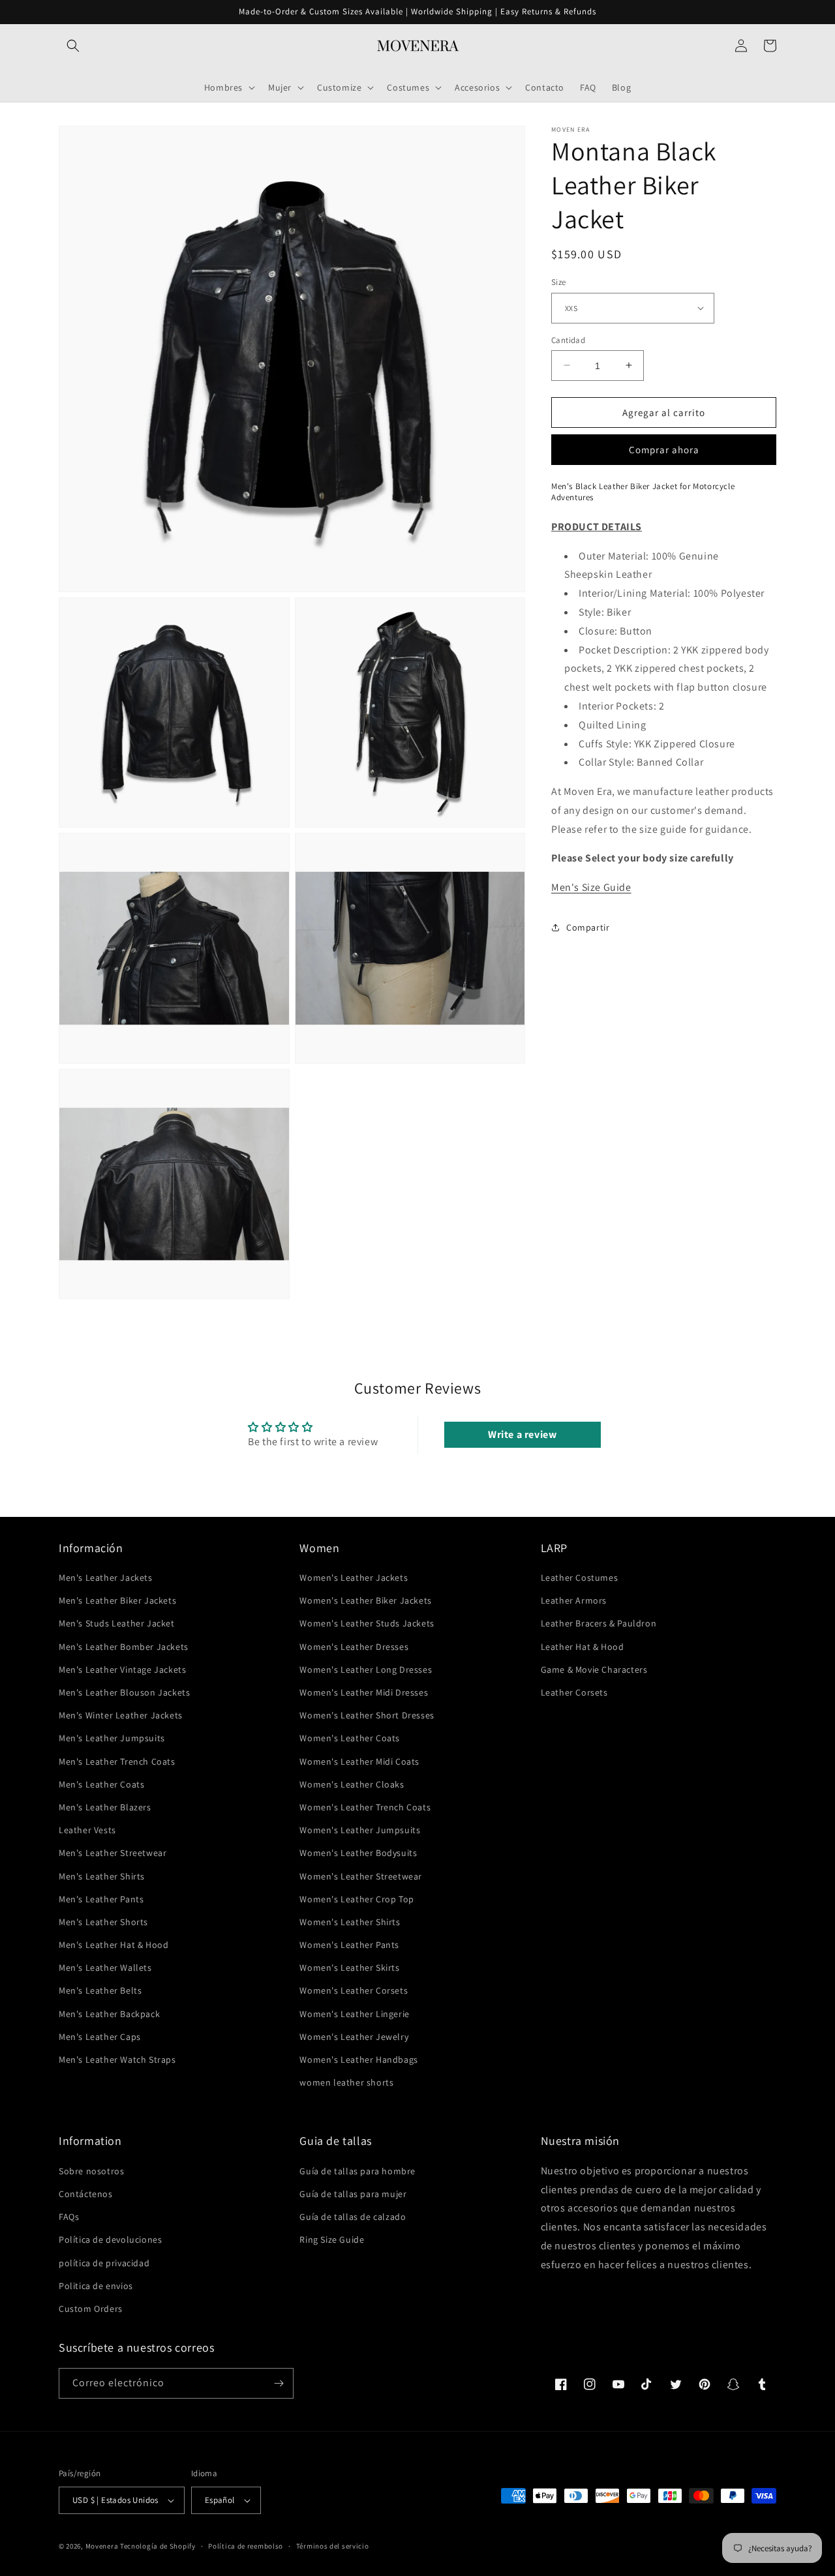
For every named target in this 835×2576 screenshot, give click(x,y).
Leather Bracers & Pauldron (599, 1623)
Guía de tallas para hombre (357, 2171)
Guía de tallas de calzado (353, 2217)
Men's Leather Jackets (106, 1578)
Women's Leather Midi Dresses (364, 1692)
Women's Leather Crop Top (357, 1899)
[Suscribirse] (279, 2383)
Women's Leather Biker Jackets (365, 1600)
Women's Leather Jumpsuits (360, 1830)
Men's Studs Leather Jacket (117, 1623)
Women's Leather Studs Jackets (367, 1623)
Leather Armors (574, 1600)
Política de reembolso (246, 2546)
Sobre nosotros (91, 2171)
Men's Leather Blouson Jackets (124, 1692)
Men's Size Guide (591, 887)
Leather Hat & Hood (583, 1647)
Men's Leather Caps (100, 2037)
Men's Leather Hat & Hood (114, 1945)
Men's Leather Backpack (109, 2014)
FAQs (69, 2217)
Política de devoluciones (110, 2239)
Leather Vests (87, 1830)
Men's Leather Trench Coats (117, 1761)
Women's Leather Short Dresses (367, 1715)
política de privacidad (104, 2263)
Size (559, 282)
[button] (73, 46)
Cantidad (568, 339)
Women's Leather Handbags (358, 2059)
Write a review (522, 1434)
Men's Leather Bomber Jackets (124, 1647)
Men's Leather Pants (101, 1899)
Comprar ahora (664, 450)
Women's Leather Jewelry (354, 2037)
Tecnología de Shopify (158, 2546)
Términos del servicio (333, 2546)
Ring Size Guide (332, 2239)
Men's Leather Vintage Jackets (122, 1670)
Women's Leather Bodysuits (358, 1853)
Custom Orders (91, 2309)
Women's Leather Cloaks (352, 1784)
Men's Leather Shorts (103, 1922)
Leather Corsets (574, 1692)
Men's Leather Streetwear (113, 1853)
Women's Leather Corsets (354, 1990)
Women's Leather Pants (349, 1945)
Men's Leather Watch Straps (117, 2059)
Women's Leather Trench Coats (365, 1807)
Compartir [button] (588, 927)
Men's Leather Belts (100, 1990)
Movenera (102, 2546)
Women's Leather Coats (350, 1738)
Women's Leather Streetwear (361, 1876)
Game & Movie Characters (594, 1670)
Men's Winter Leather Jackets (121, 1715)
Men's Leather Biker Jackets (117, 1600)
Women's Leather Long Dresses (366, 1670)
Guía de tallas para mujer (353, 2194)
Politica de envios (96, 2286)
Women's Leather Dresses (354, 1647)
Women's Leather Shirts (350, 1922)
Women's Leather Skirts (349, 1968)
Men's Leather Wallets (105, 1968)
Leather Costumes (580, 1578)
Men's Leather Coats (101, 1784)
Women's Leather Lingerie (354, 2014)
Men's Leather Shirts (102, 1876)
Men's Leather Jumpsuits (112, 1738)
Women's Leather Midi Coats (359, 1761)
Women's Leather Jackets (354, 1578)
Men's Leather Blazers (105, 1807)
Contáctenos (86, 2194)
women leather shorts (346, 2082)
